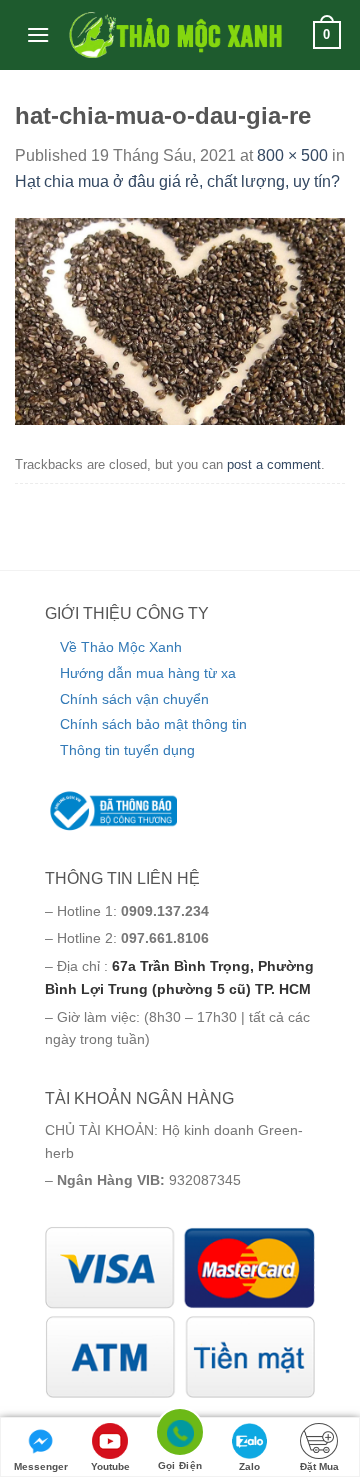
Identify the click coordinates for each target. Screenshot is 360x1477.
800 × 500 (292, 155)
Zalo (249, 1466)
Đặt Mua (319, 1466)
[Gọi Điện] (180, 1435)
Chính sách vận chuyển (134, 699)
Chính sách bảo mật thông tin (153, 724)
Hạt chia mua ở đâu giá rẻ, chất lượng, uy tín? (177, 181)
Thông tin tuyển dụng (127, 750)
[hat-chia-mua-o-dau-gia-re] (180, 320)
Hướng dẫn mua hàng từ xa (148, 673)
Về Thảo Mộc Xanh (121, 647)
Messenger (41, 1466)
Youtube (110, 1466)
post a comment (274, 464)
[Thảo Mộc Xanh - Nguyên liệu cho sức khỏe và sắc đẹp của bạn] (174, 35)
